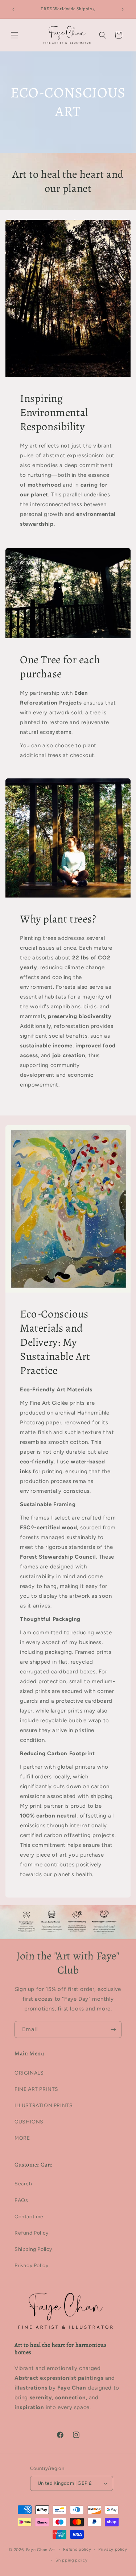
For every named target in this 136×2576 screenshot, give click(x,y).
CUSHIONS (29, 2122)
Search (23, 2184)
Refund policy (77, 2549)
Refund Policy (32, 2233)
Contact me (29, 2217)
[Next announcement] (123, 9)
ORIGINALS (29, 2073)
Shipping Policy (33, 2249)
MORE (22, 2138)
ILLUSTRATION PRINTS (44, 2106)
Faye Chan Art (41, 2549)
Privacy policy (113, 2549)
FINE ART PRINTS (36, 2089)
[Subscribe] (113, 2029)
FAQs (21, 2200)
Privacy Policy (31, 2266)
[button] (15, 35)
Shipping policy (72, 2560)
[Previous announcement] (13, 9)
